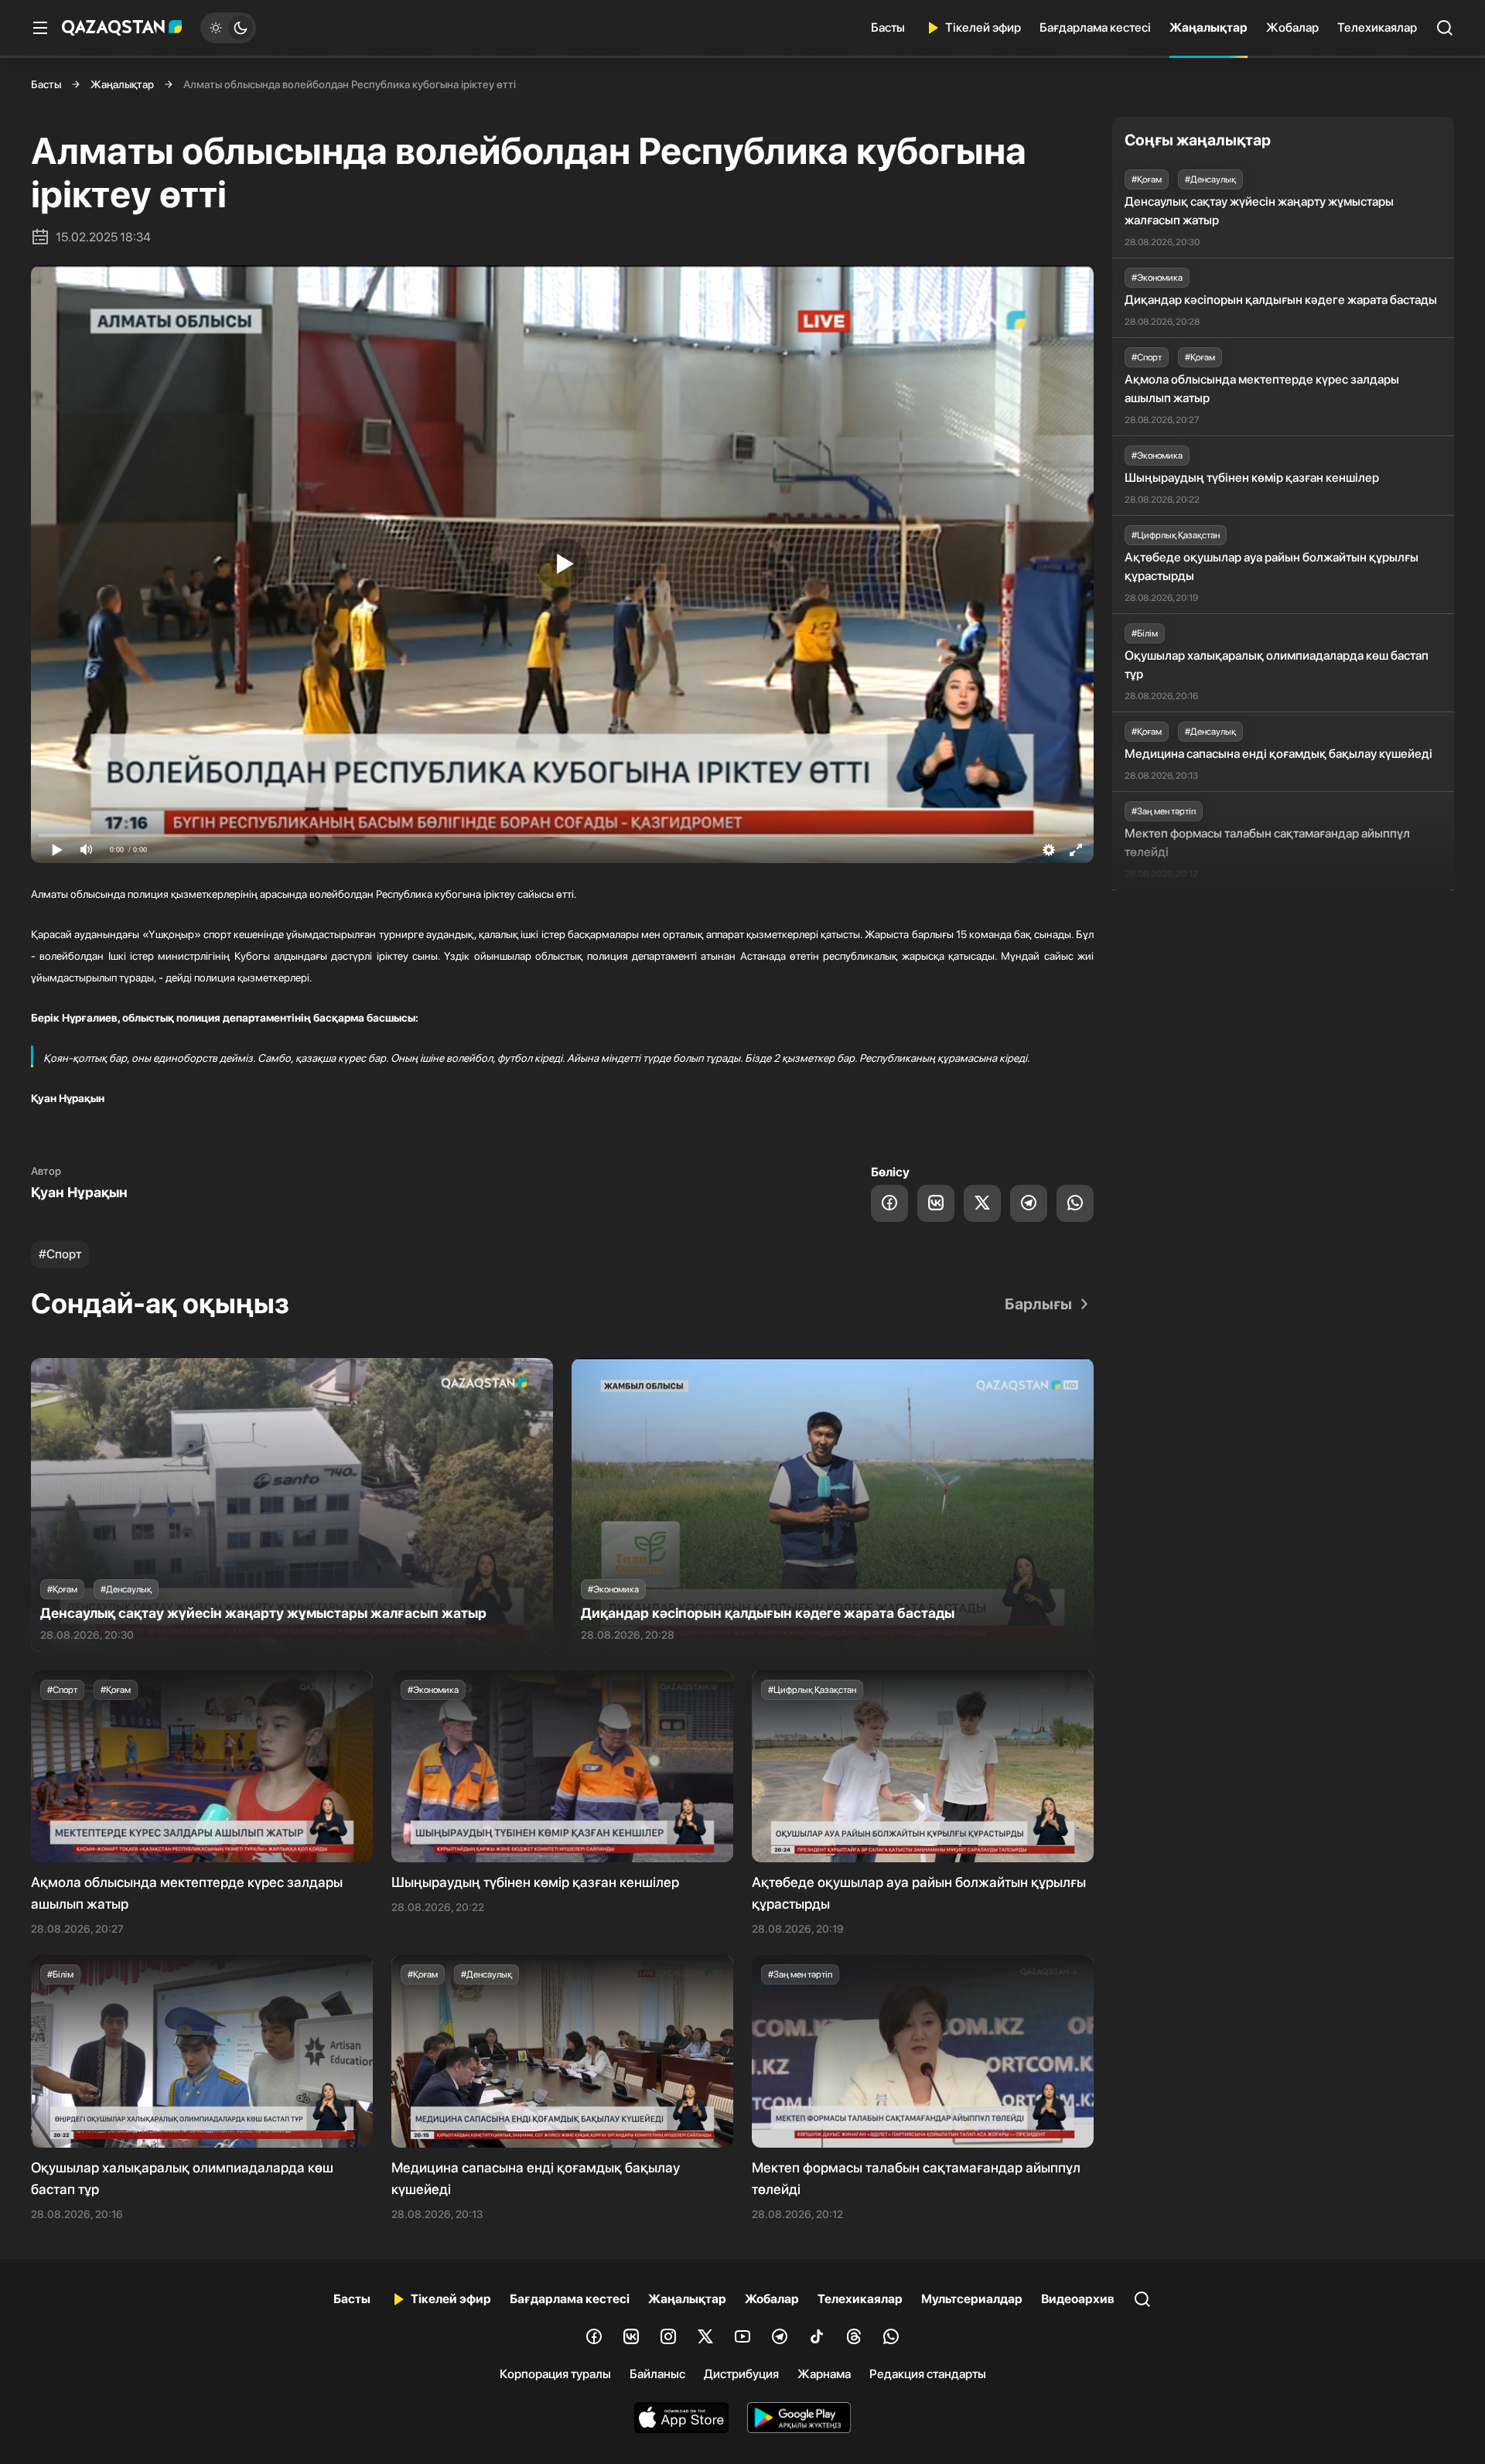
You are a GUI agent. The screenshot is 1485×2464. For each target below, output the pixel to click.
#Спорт (60, 1254)
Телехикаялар (1377, 27)
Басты (888, 27)
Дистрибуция (741, 2374)
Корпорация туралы (555, 2374)
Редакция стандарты (928, 2374)
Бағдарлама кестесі (1095, 27)
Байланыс (657, 2374)
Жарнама (824, 2374)
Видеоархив (1078, 2299)
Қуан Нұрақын (79, 1192)
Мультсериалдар (972, 2299)
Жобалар (1292, 27)
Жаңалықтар (1208, 27)
